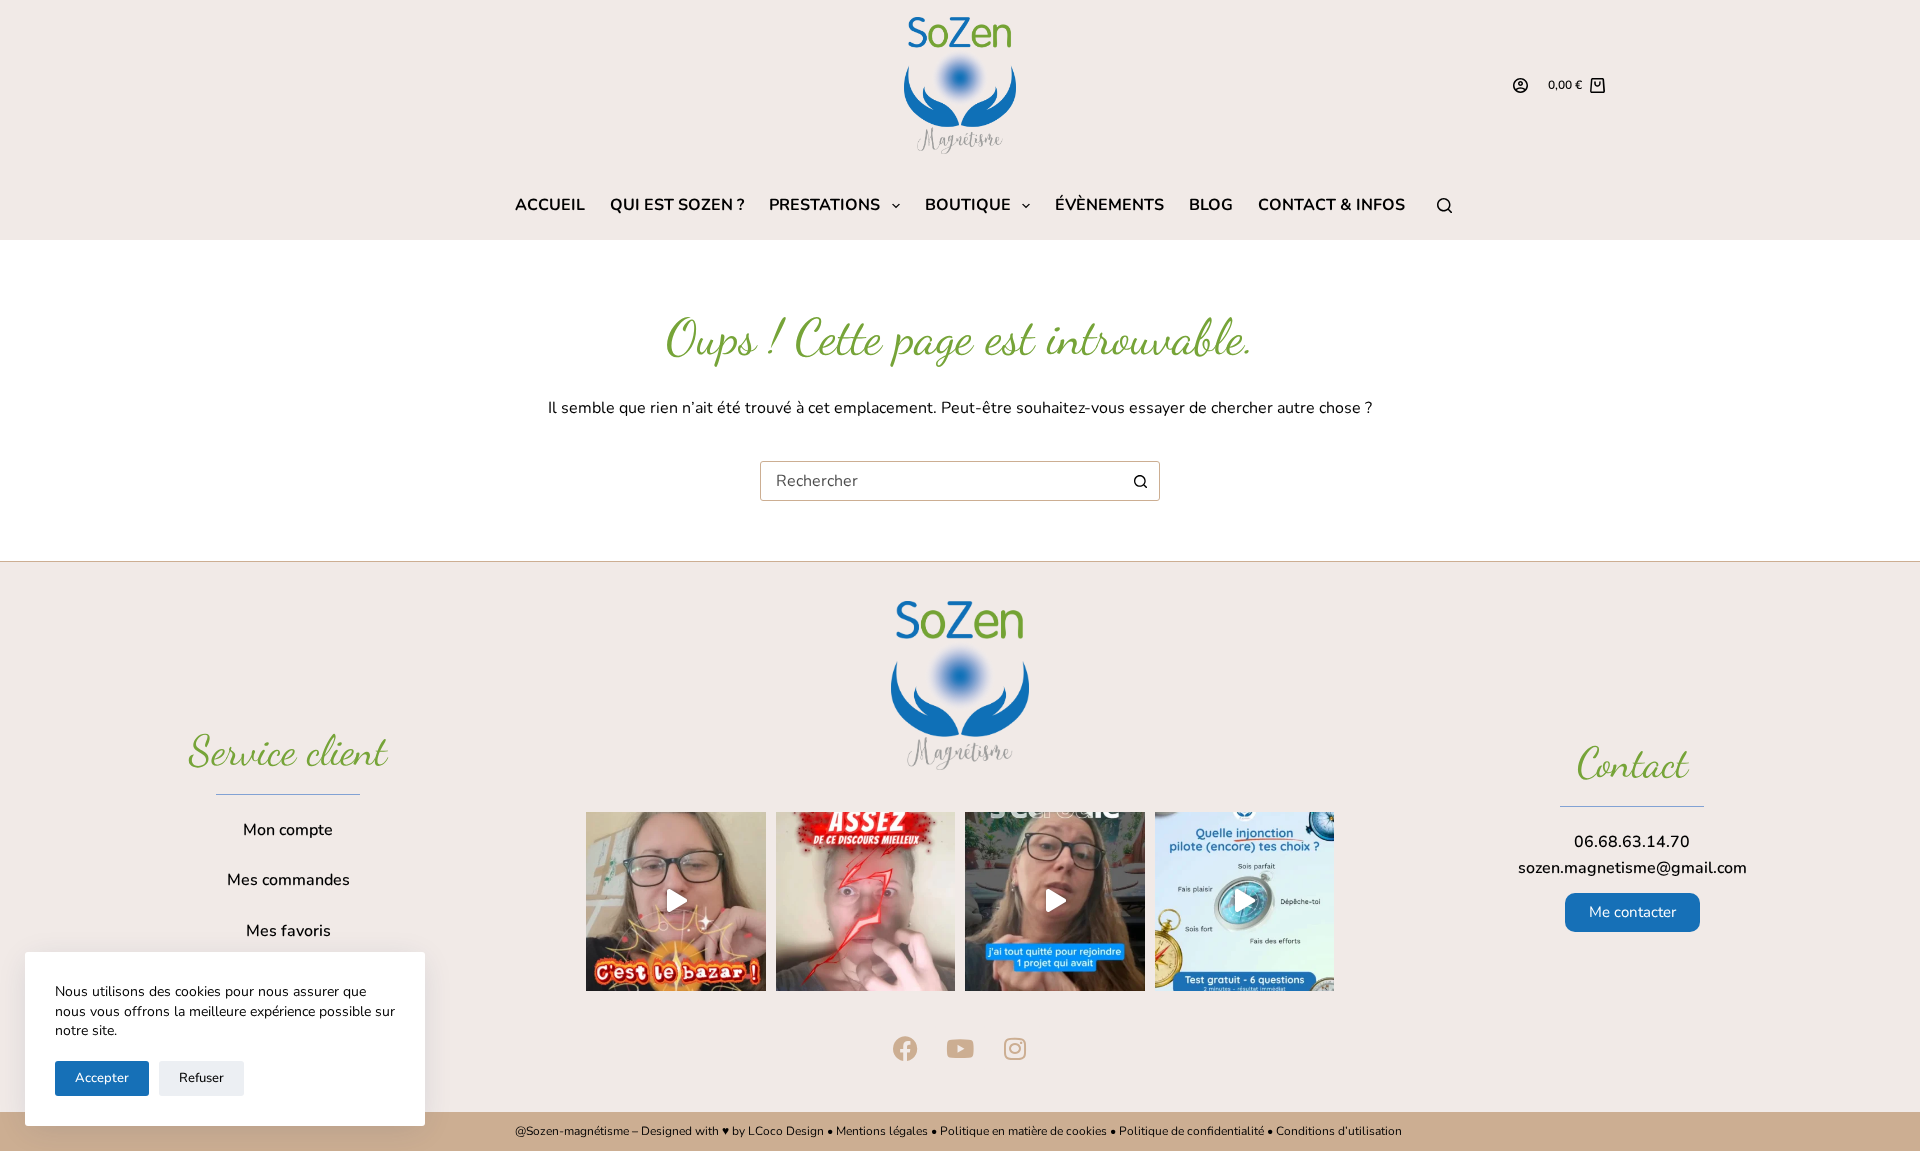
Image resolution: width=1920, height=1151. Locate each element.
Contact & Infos (1331, 205)
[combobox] (941, 481)
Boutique (968, 205)
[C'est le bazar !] (676, 902)
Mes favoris (288, 931)
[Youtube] (960, 1048)
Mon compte (288, 830)
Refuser (201, 1078)
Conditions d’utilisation (1340, 1131)
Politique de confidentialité (1191, 1131)
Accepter (102, 1078)
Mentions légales (882, 1131)
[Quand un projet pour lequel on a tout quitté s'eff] (1055, 902)
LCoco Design (787, 1131)
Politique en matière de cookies (1023, 1131)
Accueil (550, 205)
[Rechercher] (1444, 205)
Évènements (1109, 205)
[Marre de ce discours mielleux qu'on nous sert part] (866, 902)
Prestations (824, 205)
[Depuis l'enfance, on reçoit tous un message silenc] (1245, 902)
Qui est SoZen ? (677, 205)
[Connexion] (1520, 85)
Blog (1211, 205)
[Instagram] (1015, 1048)
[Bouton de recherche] (1140, 481)
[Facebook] (905, 1048)
